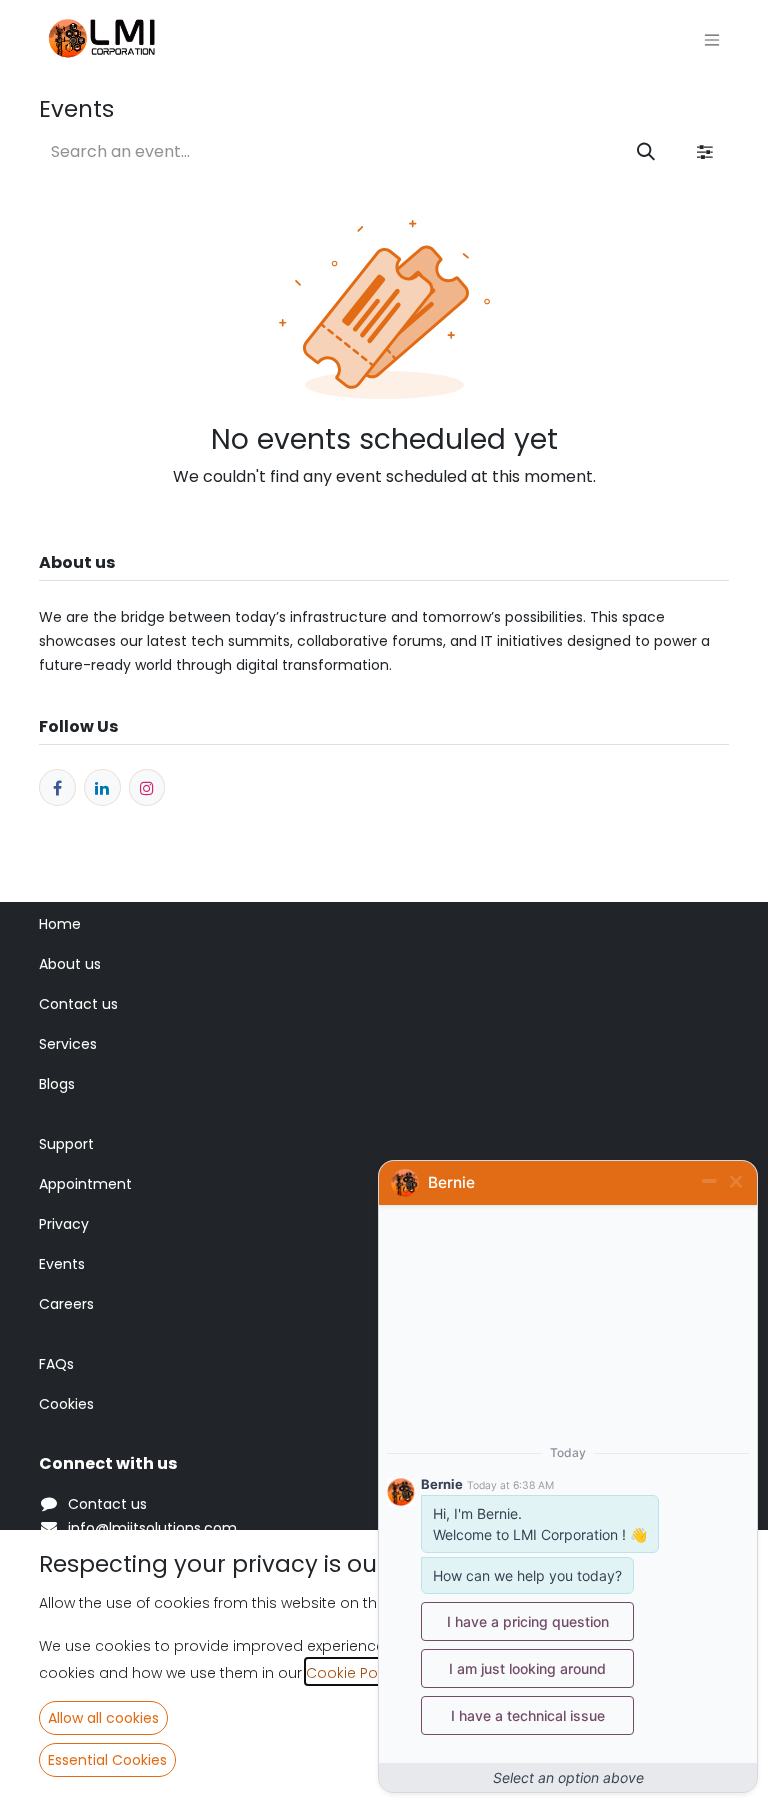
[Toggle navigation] (712, 40)
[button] (103, 1718)
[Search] (646, 151)
